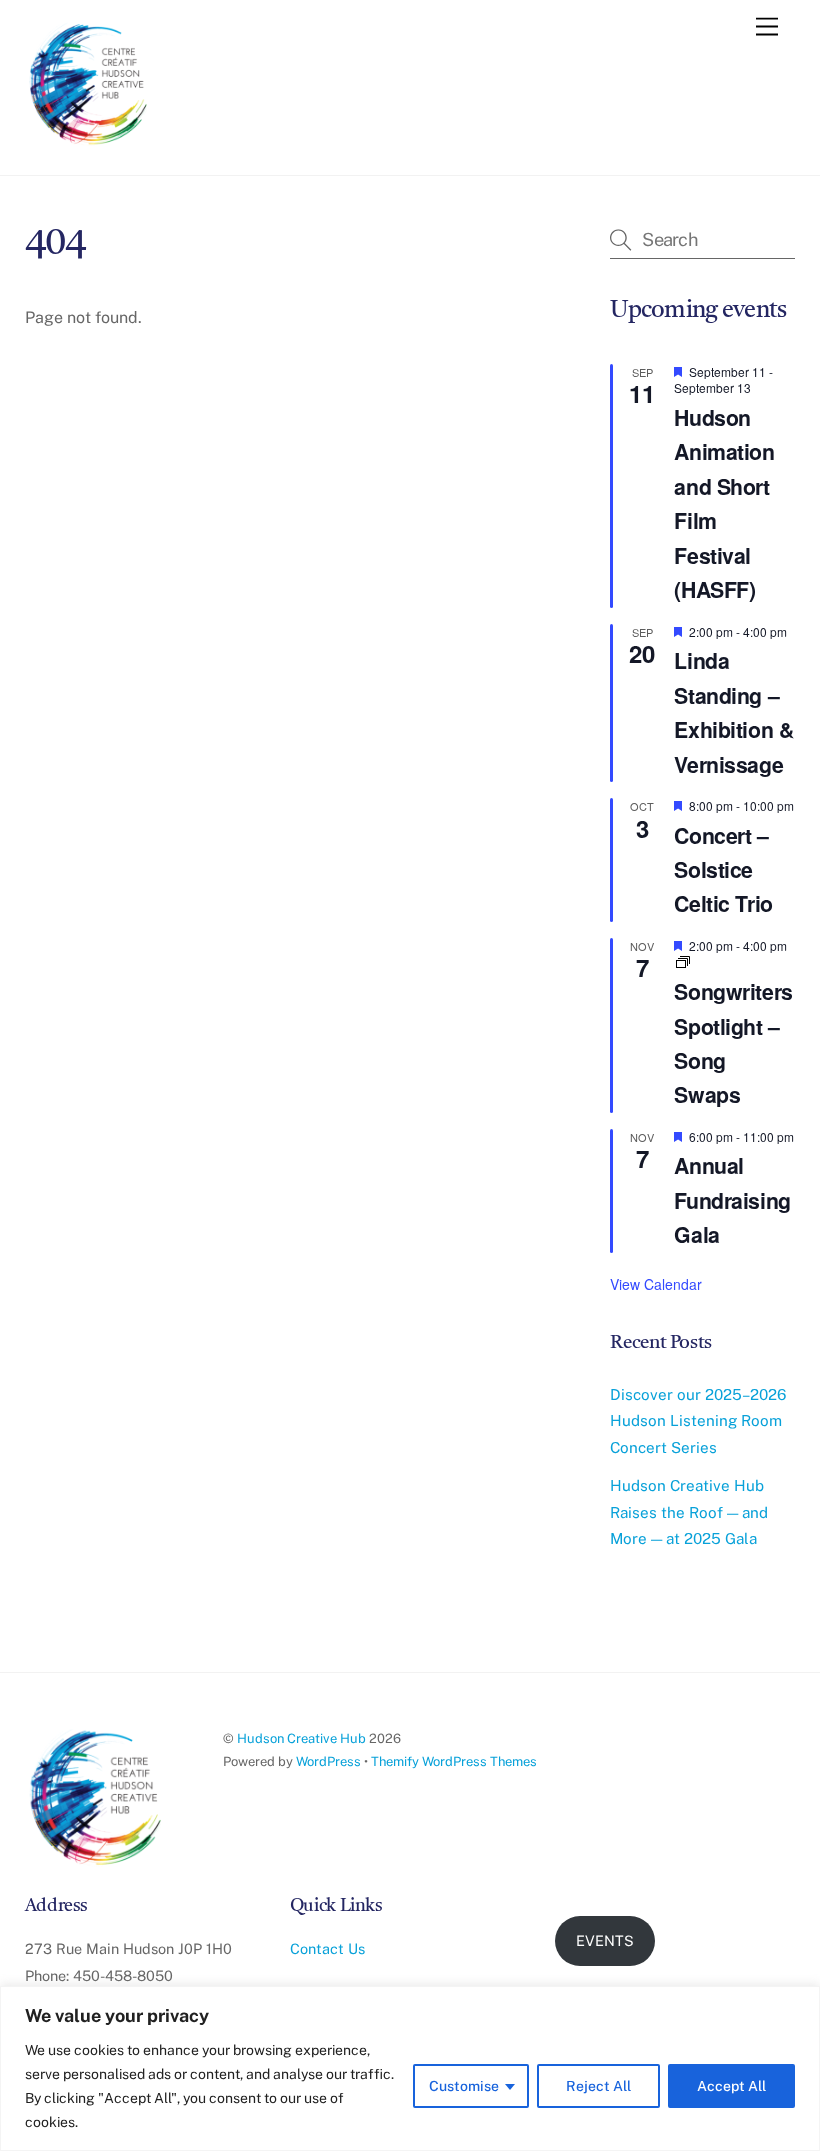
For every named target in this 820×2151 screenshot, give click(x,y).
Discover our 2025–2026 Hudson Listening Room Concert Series (698, 1421)
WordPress (328, 1761)
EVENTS (605, 1940)
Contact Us (327, 1948)
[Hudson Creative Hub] (90, 86)
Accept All (731, 2086)
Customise (464, 2086)
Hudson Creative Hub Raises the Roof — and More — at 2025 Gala (689, 1512)
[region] (410, 2068)
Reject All (598, 2086)
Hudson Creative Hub (301, 1738)
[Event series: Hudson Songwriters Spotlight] (683, 962)
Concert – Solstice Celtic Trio (723, 870)
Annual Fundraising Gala (732, 1200)
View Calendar (656, 1284)
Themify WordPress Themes (454, 1761)
